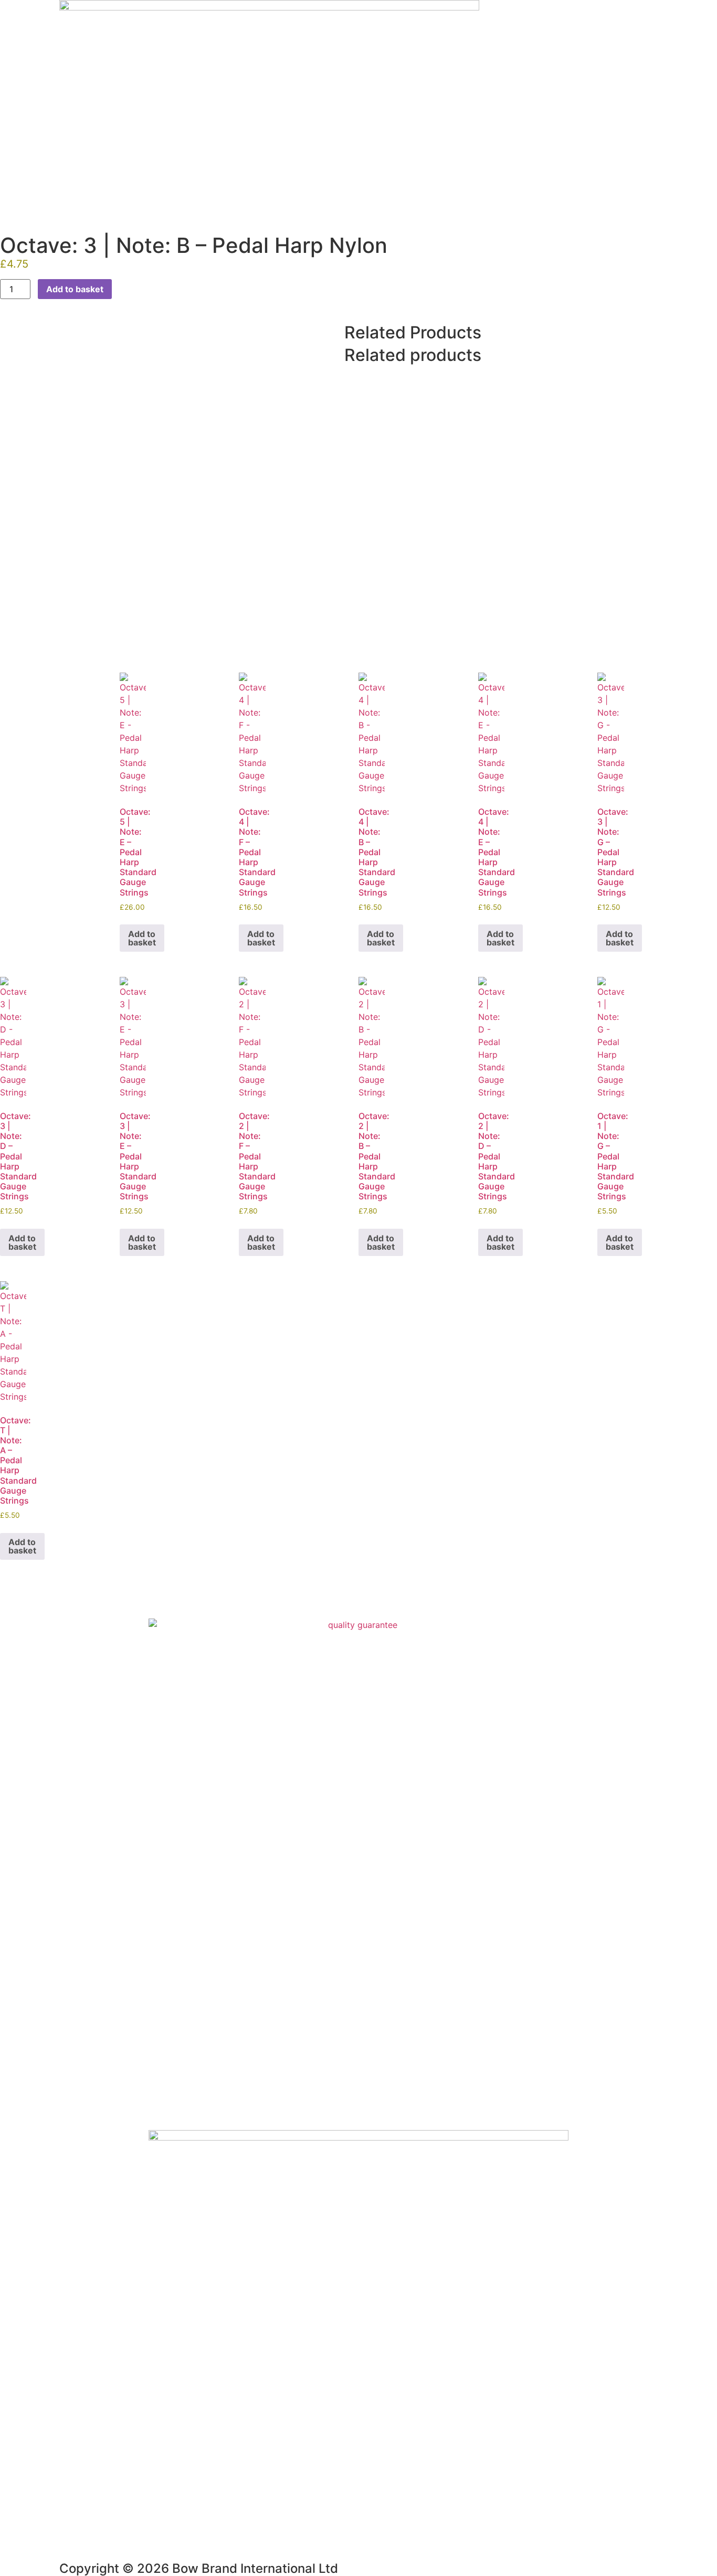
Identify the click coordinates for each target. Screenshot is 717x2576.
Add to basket (75, 289)
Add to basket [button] (142, 938)
